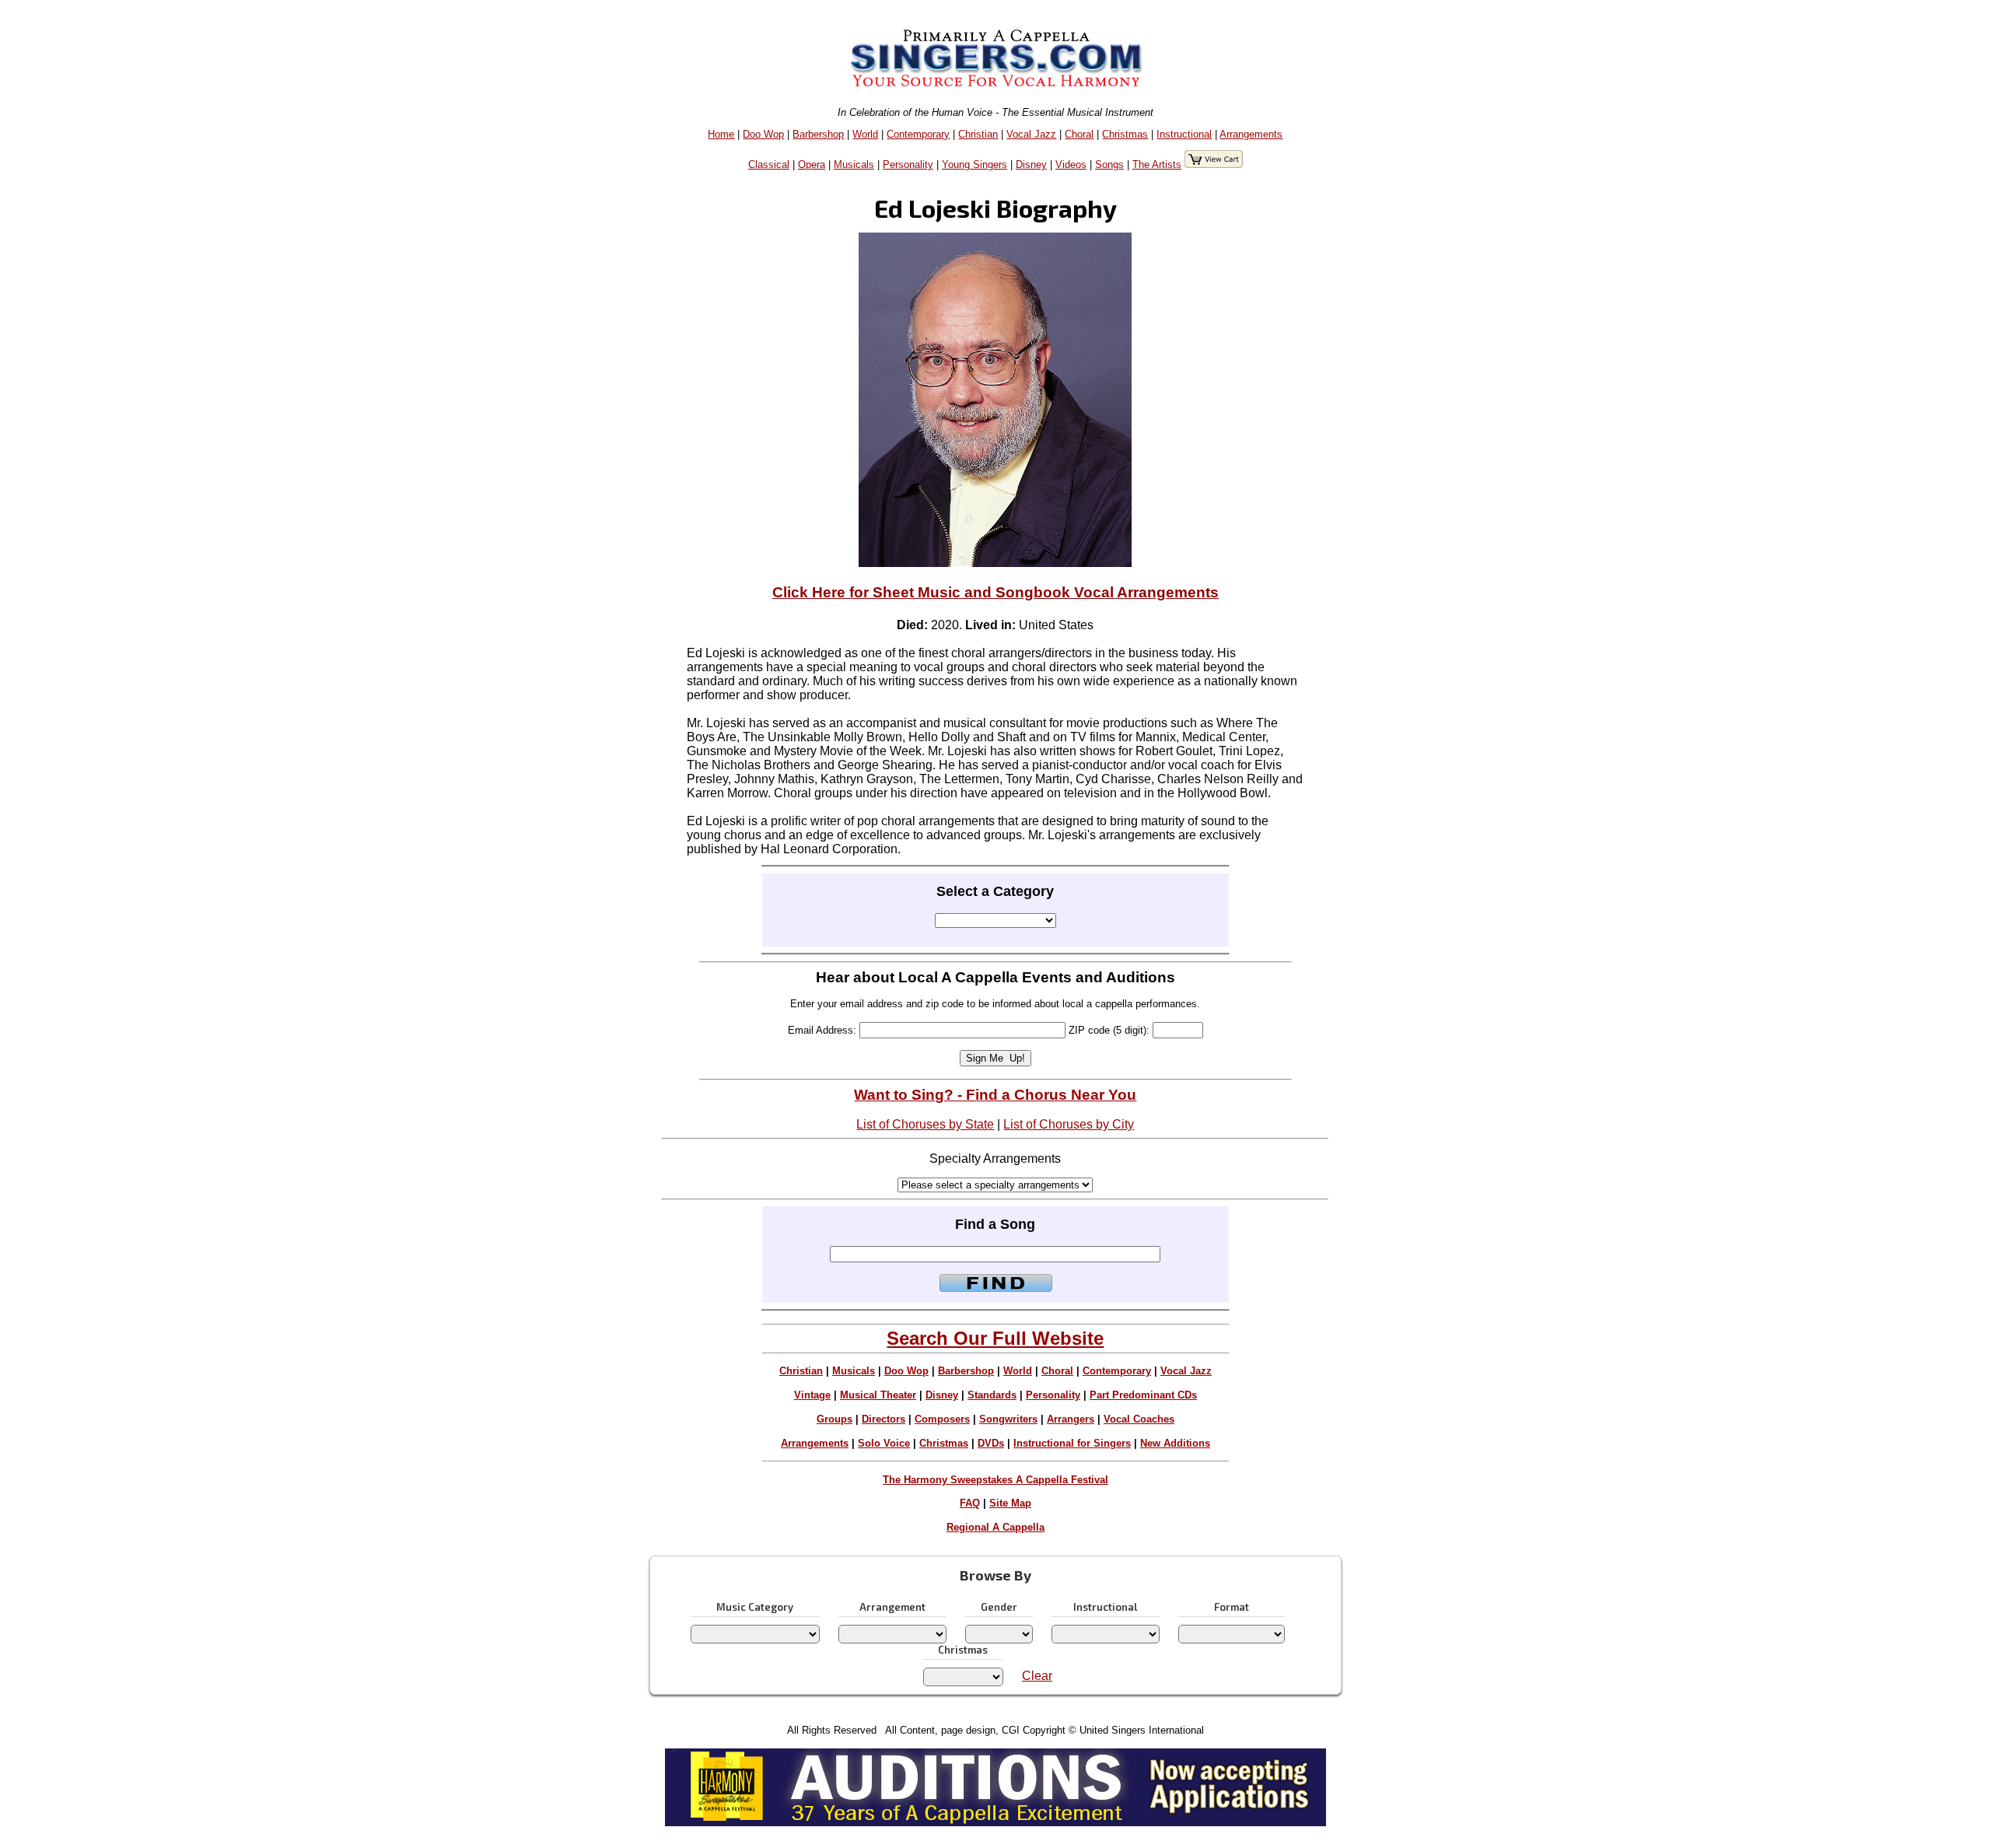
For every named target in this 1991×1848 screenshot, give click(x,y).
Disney (1031, 164)
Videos (1071, 164)
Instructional (1184, 134)
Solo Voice (884, 1443)
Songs (1109, 164)
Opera (812, 164)
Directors (884, 1419)
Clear (1037, 1676)
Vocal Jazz (1031, 134)
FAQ (970, 1503)
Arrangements (1251, 134)
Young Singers (975, 164)
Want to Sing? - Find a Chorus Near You (995, 1095)
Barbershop (818, 134)
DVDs (991, 1443)
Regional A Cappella (995, 1527)
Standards (992, 1395)
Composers (942, 1419)
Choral (1079, 134)
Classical (769, 164)
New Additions (1175, 1443)
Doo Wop (763, 134)
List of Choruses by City (1069, 1124)
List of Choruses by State (925, 1124)
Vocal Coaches (1139, 1419)
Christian (978, 134)
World (865, 134)
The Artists (1157, 164)
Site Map (1010, 1503)
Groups (835, 1419)
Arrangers (1071, 1419)
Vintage (812, 1395)
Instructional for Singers (1072, 1443)
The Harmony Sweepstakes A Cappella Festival (995, 1480)
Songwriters (1008, 1419)
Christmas (1125, 134)
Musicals (854, 164)
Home (721, 134)
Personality (908, 164)
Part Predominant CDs (1143, 1395)
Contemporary (918, 134)
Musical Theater (878, 1395)
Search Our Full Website (995, 1338)
